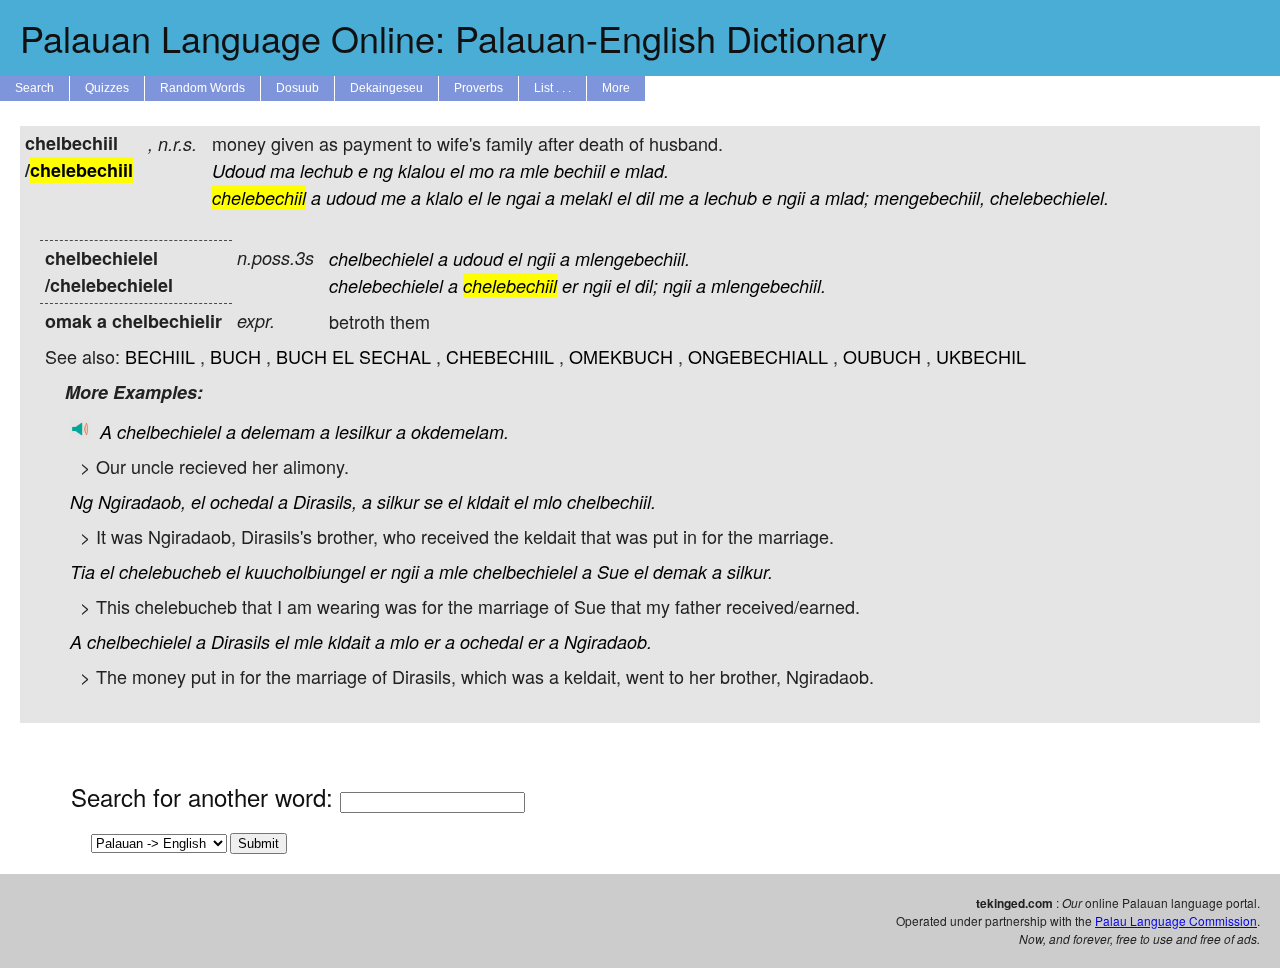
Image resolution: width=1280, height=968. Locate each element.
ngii (791, 197)
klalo (444, 197)
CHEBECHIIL (500, 356)
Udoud (238, 170)
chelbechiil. (611, 501)
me (393, 197)
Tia (82, 571)
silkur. (750, 571)
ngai (523, 197)
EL (343, 356)
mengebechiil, (929, 197)
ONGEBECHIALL (758, 356)
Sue (613, 571)
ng (383, 170)
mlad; (847, 197)
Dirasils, (325, 501)
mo (481, 170)
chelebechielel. (1049, 197)
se (433, 501)
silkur (398, 501)
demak (680, 571)
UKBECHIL (981, 356)
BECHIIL (160, 356)
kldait (488, 501)
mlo (547, 501)
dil (645, 197)
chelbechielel (381, 258)
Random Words (202, 88)
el (457, 170)
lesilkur (363, 431)
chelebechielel (386, 285)
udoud (351, 197)
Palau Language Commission (1176, 920)
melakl (586, 197)
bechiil (579, 170)
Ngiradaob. (608, 641)
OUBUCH (882, 356)
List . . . (552, 88)
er (570, 285)
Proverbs (478, 88)
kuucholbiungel (305, 571)
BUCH (235, 356)
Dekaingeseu (386, 88)
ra (507, 170)
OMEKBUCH (621, 356)
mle (534, 170)
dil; (646, 285)
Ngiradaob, (142, 501)
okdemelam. (460, 431)
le (494, 197)
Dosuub (297, 88)
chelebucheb (170, 571)
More (616, 88)
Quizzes (107, 88)
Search (34, 88)
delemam (278, 431)
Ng (81, 501)
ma (282, 170)
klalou (421, 170)
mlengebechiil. (632, 258)
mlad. (647, 170)
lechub (326, 170)
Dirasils (240, 641)
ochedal (241, 501)
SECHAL (395, 356)
